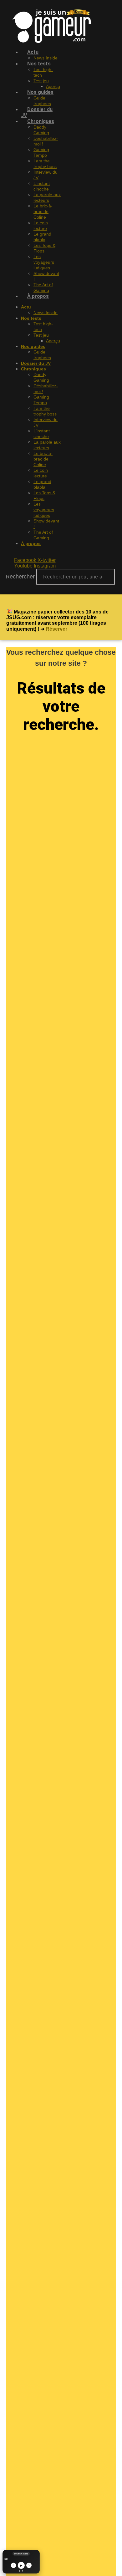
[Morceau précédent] (13, 2566)
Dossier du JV (37, 112)
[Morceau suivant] (29, 2566)
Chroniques (41, 121)
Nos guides (40, 92)
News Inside (46, 313)
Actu (33, 52)
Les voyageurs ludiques (44, 262)
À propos (38, 296)
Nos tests (39, 64)
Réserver (56, 629)
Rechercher (21, 577)
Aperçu (53, 341)
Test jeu (41, 81)
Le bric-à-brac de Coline (43, 211)
